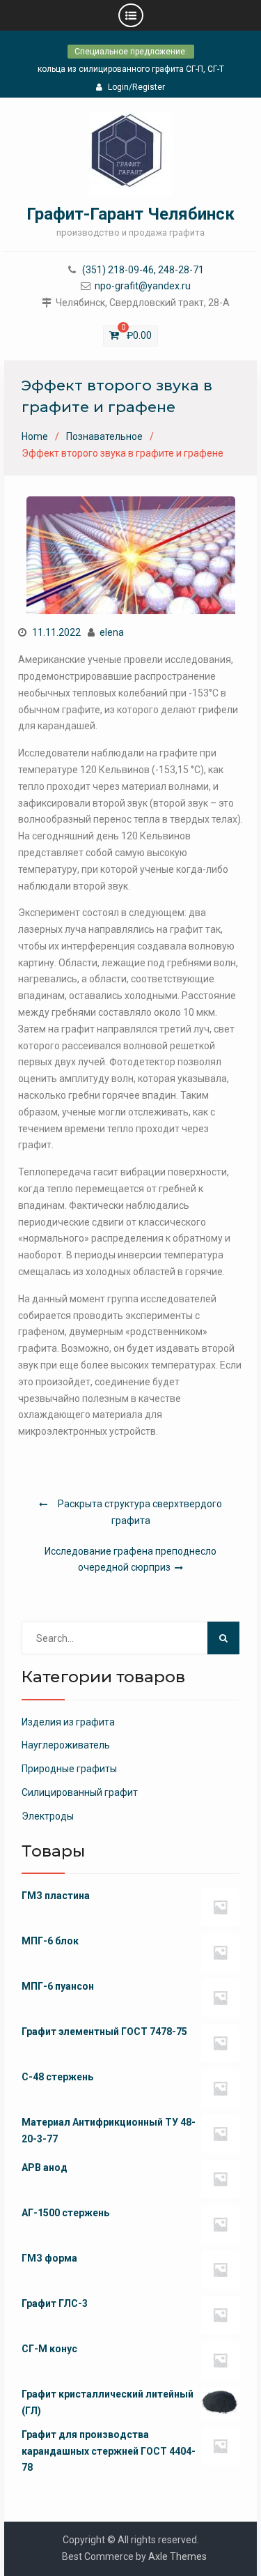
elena (112, 632)
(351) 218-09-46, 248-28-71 (143, 270)
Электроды (48, 1816)
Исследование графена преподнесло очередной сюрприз (130, 1560)
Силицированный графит (80, 1792)
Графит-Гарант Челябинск (130, 214)
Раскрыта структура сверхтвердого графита (140, 1512)
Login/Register (136, 87)
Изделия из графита (68, 1722)
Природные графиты (69, 1769)
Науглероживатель (66, 1745)
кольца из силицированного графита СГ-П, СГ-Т (131, 69)
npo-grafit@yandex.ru (143, 286)
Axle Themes (177, 2556)
